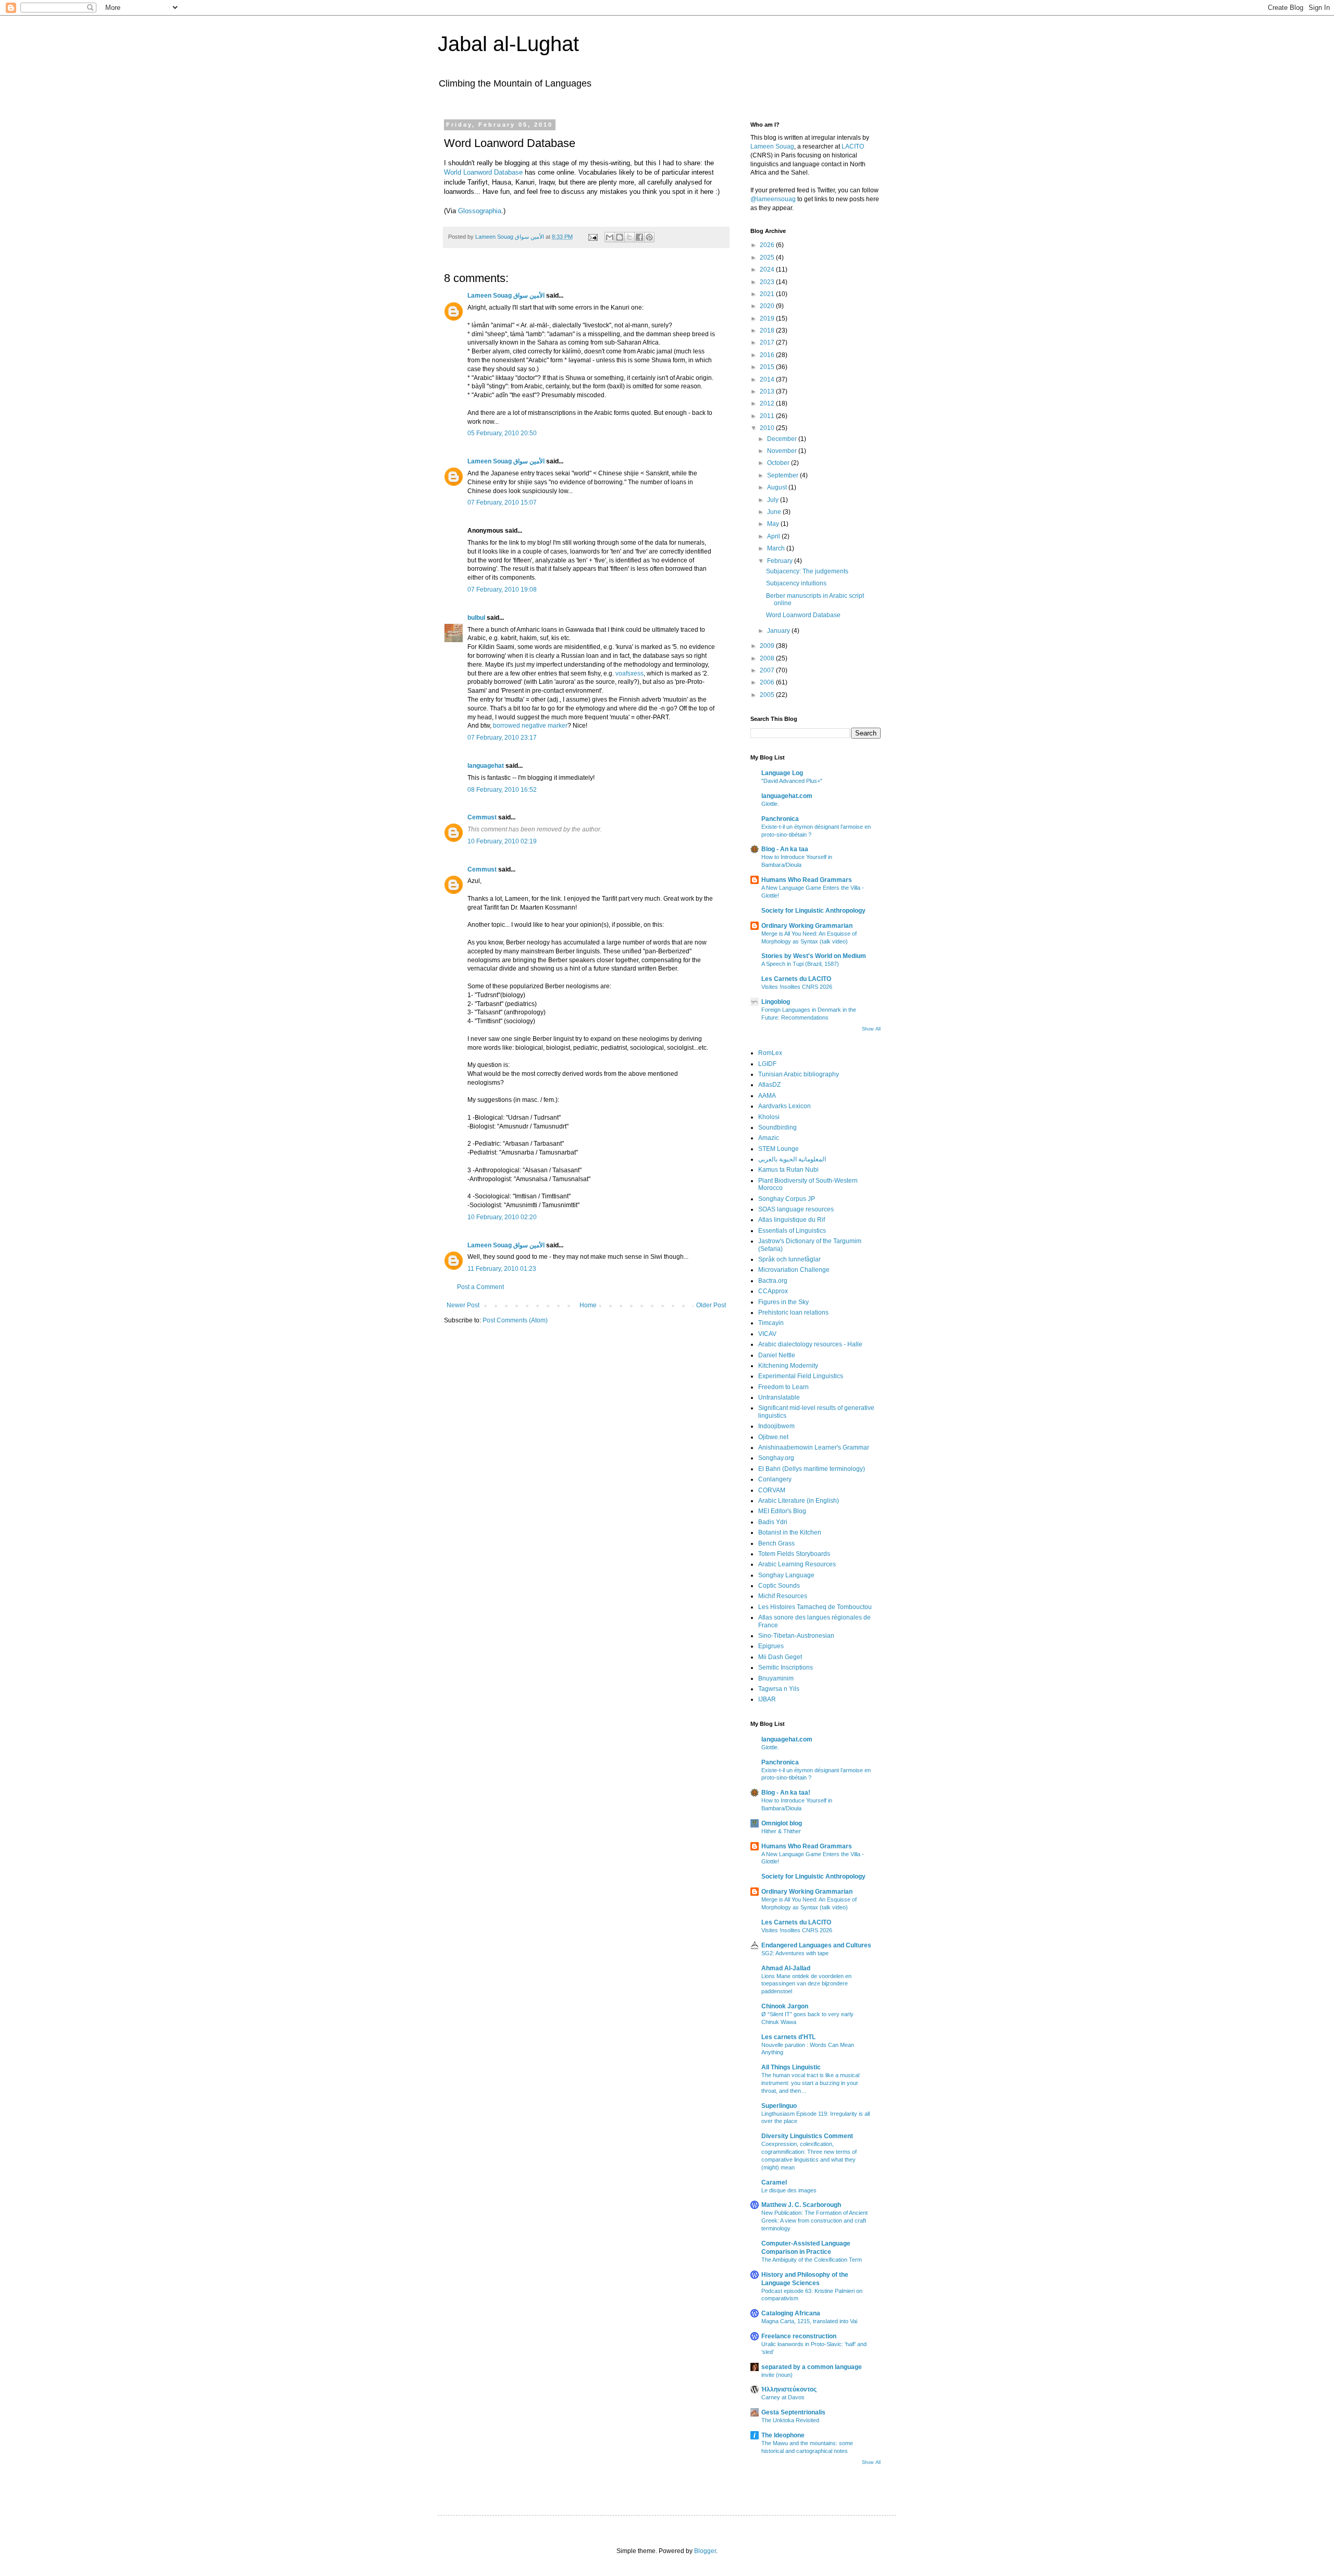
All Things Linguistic (791, 2067)
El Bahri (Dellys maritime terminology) (812, 1469)
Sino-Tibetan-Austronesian (796, 1636)
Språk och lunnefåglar (789, 1259)
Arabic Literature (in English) (799, 1501)
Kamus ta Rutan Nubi (788, 1170)
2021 (768, 294)
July (774, 500)
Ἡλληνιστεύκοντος (789, 2389)
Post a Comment (480, 1287)
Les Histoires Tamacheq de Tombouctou (815, 1607)
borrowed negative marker (530, 726)
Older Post (711, 1305)
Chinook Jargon (785, 2006)
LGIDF (767, 1064)
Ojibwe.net (773, 1437)
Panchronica (780, 819)
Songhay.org (776, 1458)
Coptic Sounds (779, 1586)
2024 (768, 269)
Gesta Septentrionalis (793, 2412)
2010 (768, 428)
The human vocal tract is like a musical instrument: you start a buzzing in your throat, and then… (810, 2083)
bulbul (476, 618)
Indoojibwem (776, 1426)
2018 (768, 330)
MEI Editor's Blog (782, 1511)
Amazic (769, 1138)
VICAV (767, 1334)
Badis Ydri (773, 1522)
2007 (768, 670)
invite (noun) (777, 2375)
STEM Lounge (779, 1149)
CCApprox (773, 1291)
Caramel (774, 2182)
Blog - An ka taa (785, 849)
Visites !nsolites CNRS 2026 (797, 987)
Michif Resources (783, 1596)
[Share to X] (629, 237)
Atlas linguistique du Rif (792, 1220)
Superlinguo (779, 2106)
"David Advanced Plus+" (792, 781)
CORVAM (772, 1490)
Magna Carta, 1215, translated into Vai (809, 2321)
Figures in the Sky (783, 1302)
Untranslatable (779, 1397)
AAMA (767, 1096)
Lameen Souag (772, 146)
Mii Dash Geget (780, 1657)
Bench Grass (776, 1543)
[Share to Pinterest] (649, 237)
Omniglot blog (782, 1823)
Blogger (705, 2551)
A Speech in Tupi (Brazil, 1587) (800, 964)
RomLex (770, 1053)
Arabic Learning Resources (797, 1564)
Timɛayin (771, 1323)
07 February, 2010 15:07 (502, 502)
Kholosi (769, 1117)
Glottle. (770, 804)
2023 (768, 282)
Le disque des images (789, 2190)
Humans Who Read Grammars (807, 880)
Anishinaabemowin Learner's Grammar (814, 1448)
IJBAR (767, 1699)
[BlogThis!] (620, 237)
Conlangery (775, 1479)
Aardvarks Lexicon (785, 1106)
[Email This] (610, 237)
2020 (768, 306)
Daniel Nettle (777, 1355)
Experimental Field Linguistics (801, 1376)
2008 (768, 658)
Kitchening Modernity (788, 1366)
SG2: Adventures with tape (795, 1953)
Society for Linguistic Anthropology (813, 911)
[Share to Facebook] (639, 237)
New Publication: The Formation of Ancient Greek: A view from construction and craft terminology (814, 2221)
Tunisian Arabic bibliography (799, 1074)
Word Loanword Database (803, 615)
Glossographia (480, 211)
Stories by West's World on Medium (814, 956)
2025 (768, 257)
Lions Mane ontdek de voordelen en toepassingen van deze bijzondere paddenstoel (806, 1984)
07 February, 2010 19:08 (502, 590)
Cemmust (482, 817)
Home (588, 1305)
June (775, 512)
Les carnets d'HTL (788, 2037)
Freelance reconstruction (799, 2336)
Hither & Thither (781, 1831)
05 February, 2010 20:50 (502, 433)
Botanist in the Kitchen (790, 1532)
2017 (768, 342)
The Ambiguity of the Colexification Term (812, 2260)
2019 (768, 318)
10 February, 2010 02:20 (502, 1217)
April (774, 536)
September (783, 475)
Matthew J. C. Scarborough (801, 2205)
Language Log (782, 773)
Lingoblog (776, 1002)
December (783, 439)
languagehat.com (787, 796)
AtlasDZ (769, 1085)
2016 (768, 355)
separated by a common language (812, 2367)
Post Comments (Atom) (515, 1320)
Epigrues (771, 1646)
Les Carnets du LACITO (796, 979)
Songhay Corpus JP (787, 1199)
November (783, 451)
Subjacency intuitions (796, 583)
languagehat (486, 766)
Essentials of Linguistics (792, 1231)
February (781, 561)
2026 (768, 245)
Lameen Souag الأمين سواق (506, 296)
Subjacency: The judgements (807, 571)
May (774, 524)
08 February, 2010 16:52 (502, 790)
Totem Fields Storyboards (794, 1554)
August (778, 487)
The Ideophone (783, 2435)
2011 (768, 416)
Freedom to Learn (783, 1387)
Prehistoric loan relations (793, 1312)
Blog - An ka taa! (786, 1793)
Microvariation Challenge (794, 1270)
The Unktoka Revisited (790, 2420)
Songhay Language (786, 1575)
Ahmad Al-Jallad (786, 1968)
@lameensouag (773, 199)
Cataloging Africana (791, 2313)
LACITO (853, 146)
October (779, 463)
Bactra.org (773, 1281)
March (777, 548)
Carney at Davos (783, 2397)
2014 (768, 379)
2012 (768, 403)
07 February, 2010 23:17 (502, 738)
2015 (768, 367)
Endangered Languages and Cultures (816, 1945)
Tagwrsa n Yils (779, 1689)
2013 (768, 391)
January (779, 631)
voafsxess (629, 673)
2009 (768, 646)
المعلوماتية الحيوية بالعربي (792, 1159)
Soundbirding (777, 1127)
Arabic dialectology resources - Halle (810, 1344)
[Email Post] (592, 237)
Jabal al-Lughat (508, 44)
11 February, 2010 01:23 (502, 1269)
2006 (768, 682)
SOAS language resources (796, 1209)
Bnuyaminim (776, 1678)
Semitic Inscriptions (786, 1667)
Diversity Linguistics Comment (807, 2136)
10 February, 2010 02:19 (502, 841)
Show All (871, 1029)
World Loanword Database (483, 172)
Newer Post (463, 1305)
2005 (768, 695)
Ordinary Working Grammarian (807, 926)
